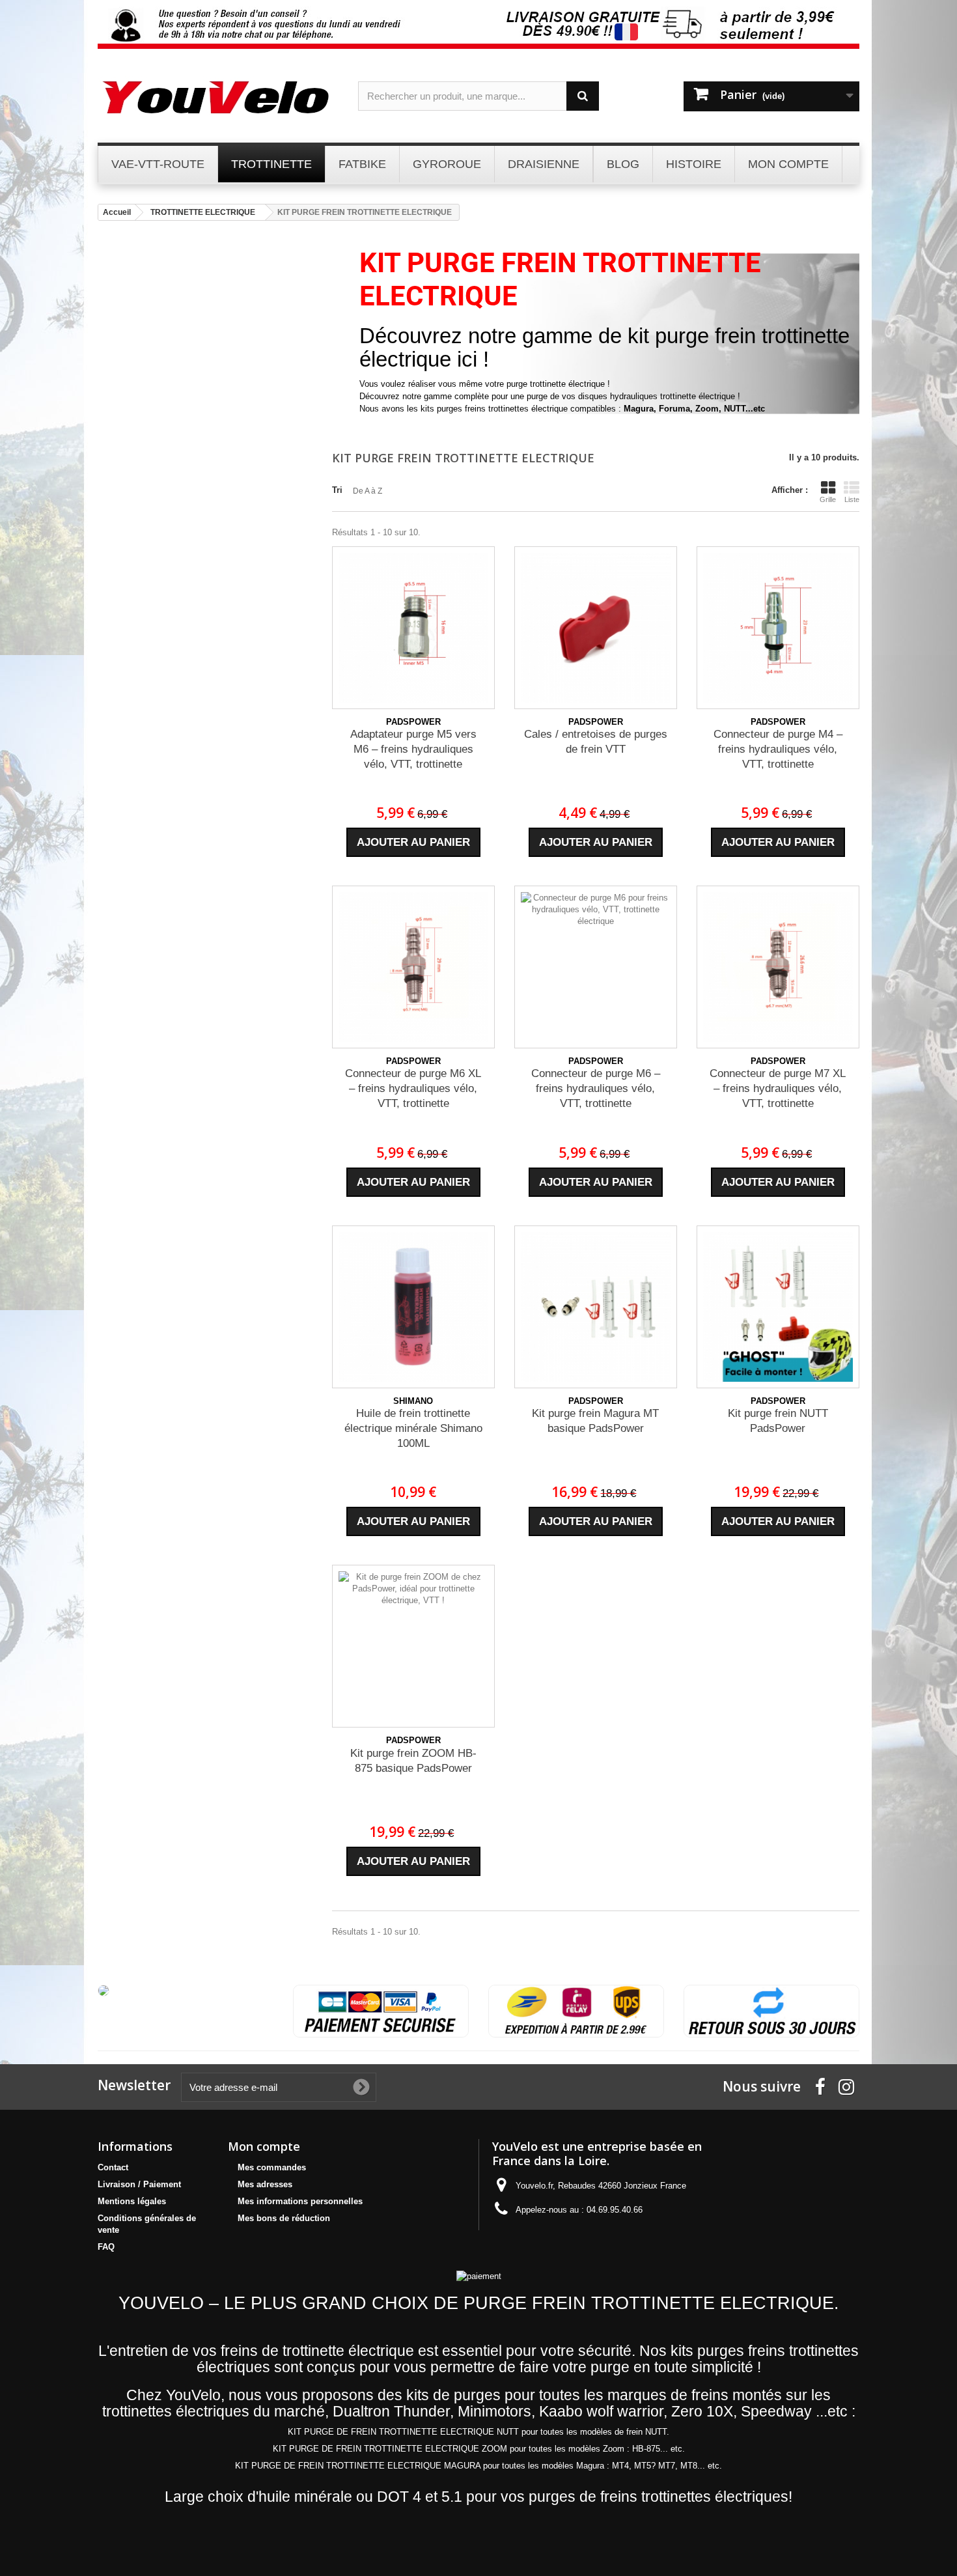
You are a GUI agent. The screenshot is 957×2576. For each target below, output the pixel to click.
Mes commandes (272, 2167)
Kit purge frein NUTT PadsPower (778, 1421)
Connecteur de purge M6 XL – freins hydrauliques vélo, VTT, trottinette (413, 1088)
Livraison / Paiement (139, 2184)
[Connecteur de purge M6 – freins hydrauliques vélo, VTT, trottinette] (596, 967)
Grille (828, 499)
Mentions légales (132, 2201)
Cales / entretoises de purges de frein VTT (596, 742)
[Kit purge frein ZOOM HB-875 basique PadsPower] (413, 1646)
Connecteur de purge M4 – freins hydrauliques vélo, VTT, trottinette (778, 749)
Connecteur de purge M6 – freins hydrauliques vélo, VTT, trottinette (596, 1088)
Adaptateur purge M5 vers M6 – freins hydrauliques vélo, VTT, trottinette (413, 749)
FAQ (106, 2247)
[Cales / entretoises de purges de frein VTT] (596, 628)
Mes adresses (265, 2184)
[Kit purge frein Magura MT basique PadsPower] (596, 1307)
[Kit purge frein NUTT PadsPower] (778, 1307)
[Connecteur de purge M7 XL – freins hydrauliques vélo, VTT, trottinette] (778, 967)
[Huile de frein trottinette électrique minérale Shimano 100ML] (413, 1307)
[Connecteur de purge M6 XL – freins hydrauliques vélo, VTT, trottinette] (413, 967)
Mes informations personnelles (300, 2201)
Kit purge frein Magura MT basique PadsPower (595, 1421)
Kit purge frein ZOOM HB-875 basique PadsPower (413, 1761)
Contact (113, 2167)
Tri (337, 490)
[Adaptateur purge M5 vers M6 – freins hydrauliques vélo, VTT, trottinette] (413, 628)
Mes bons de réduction (284, 2218)
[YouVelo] (218, 97)
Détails (372, 421)
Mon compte (264, 2146)
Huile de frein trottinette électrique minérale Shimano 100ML (413, 1428)
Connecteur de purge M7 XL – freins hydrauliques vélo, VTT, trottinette (778, 1088)
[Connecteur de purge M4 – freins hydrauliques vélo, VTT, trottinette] (778, 628)
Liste (852, 499)
